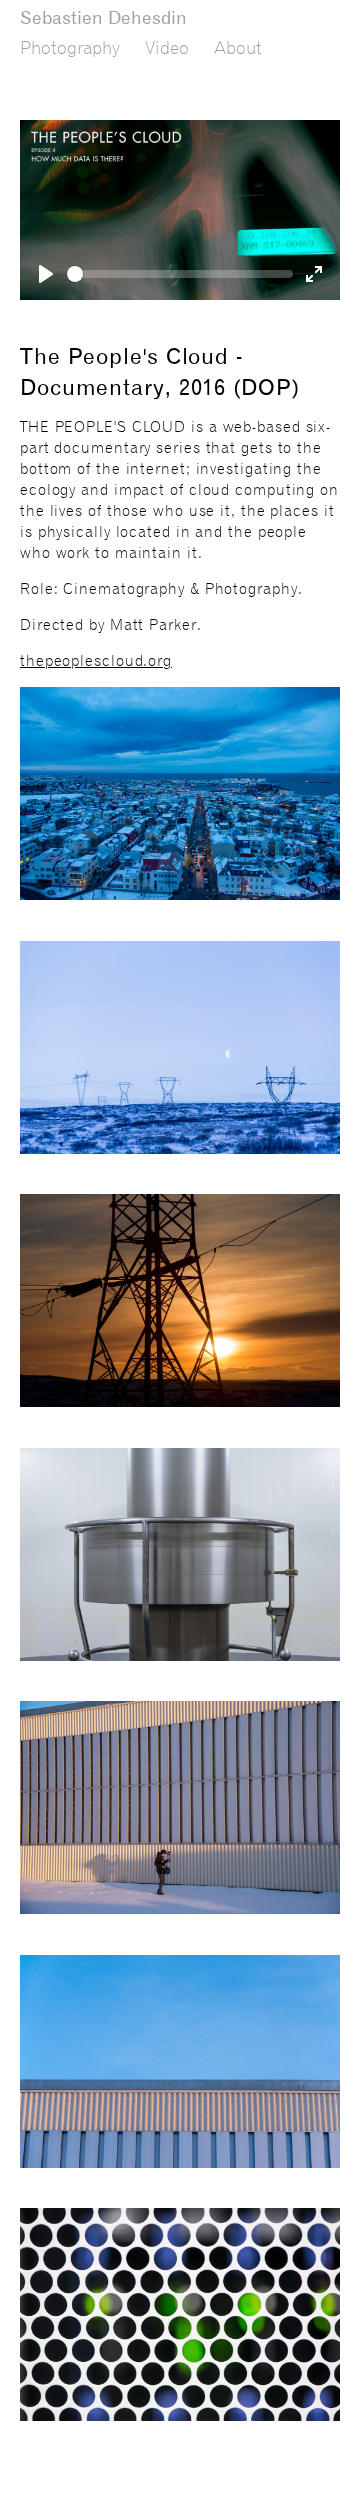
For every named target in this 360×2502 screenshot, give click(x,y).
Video (167, 47)
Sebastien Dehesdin (103, 17)
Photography (70, 47)
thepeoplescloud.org (96, 661)
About (238, 47)
